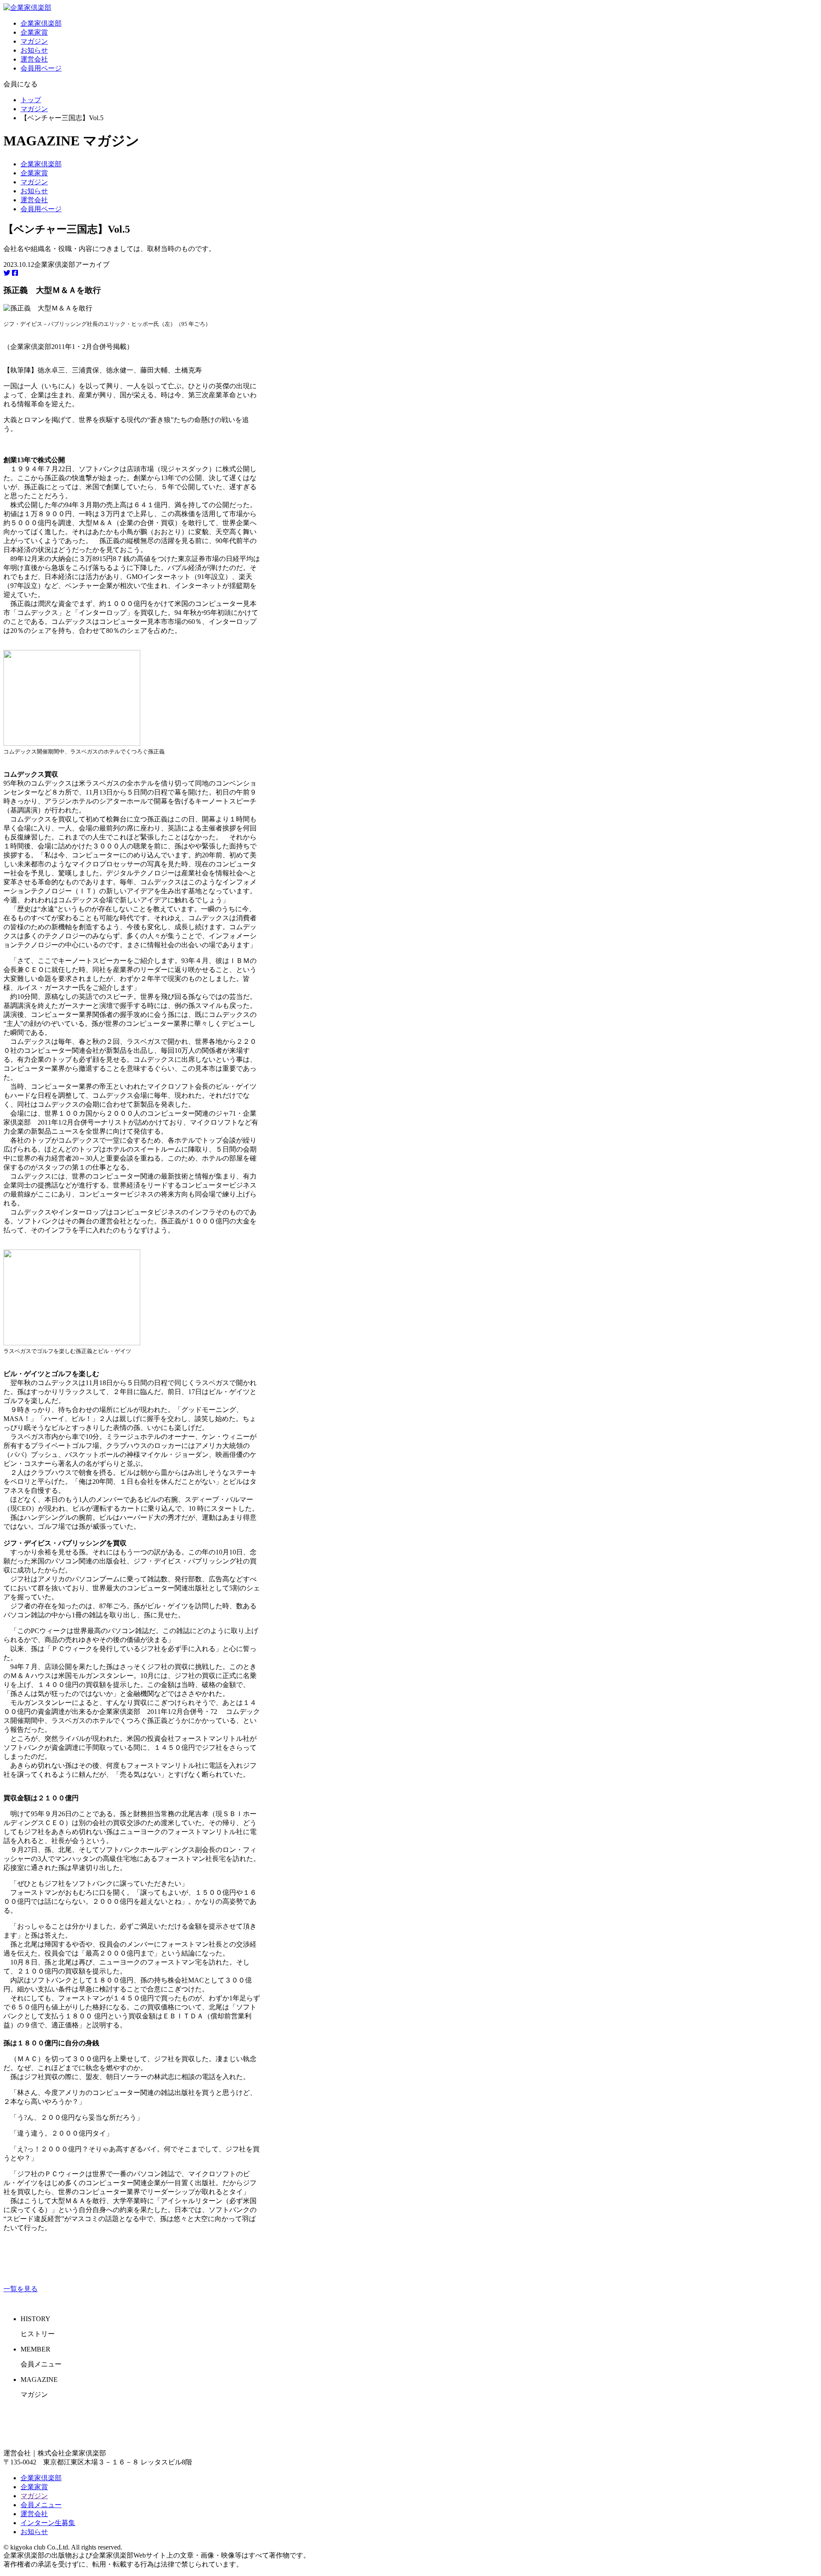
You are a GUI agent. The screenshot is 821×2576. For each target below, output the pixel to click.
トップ (31, 100)
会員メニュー (41, 2505)
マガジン (34, 41)
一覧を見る (21, 2289)
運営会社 (34, 59)
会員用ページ (41, 68)
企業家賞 (34, 32)
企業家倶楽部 (41, 23)
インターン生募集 (48, 2523)
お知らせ (34, 50)
